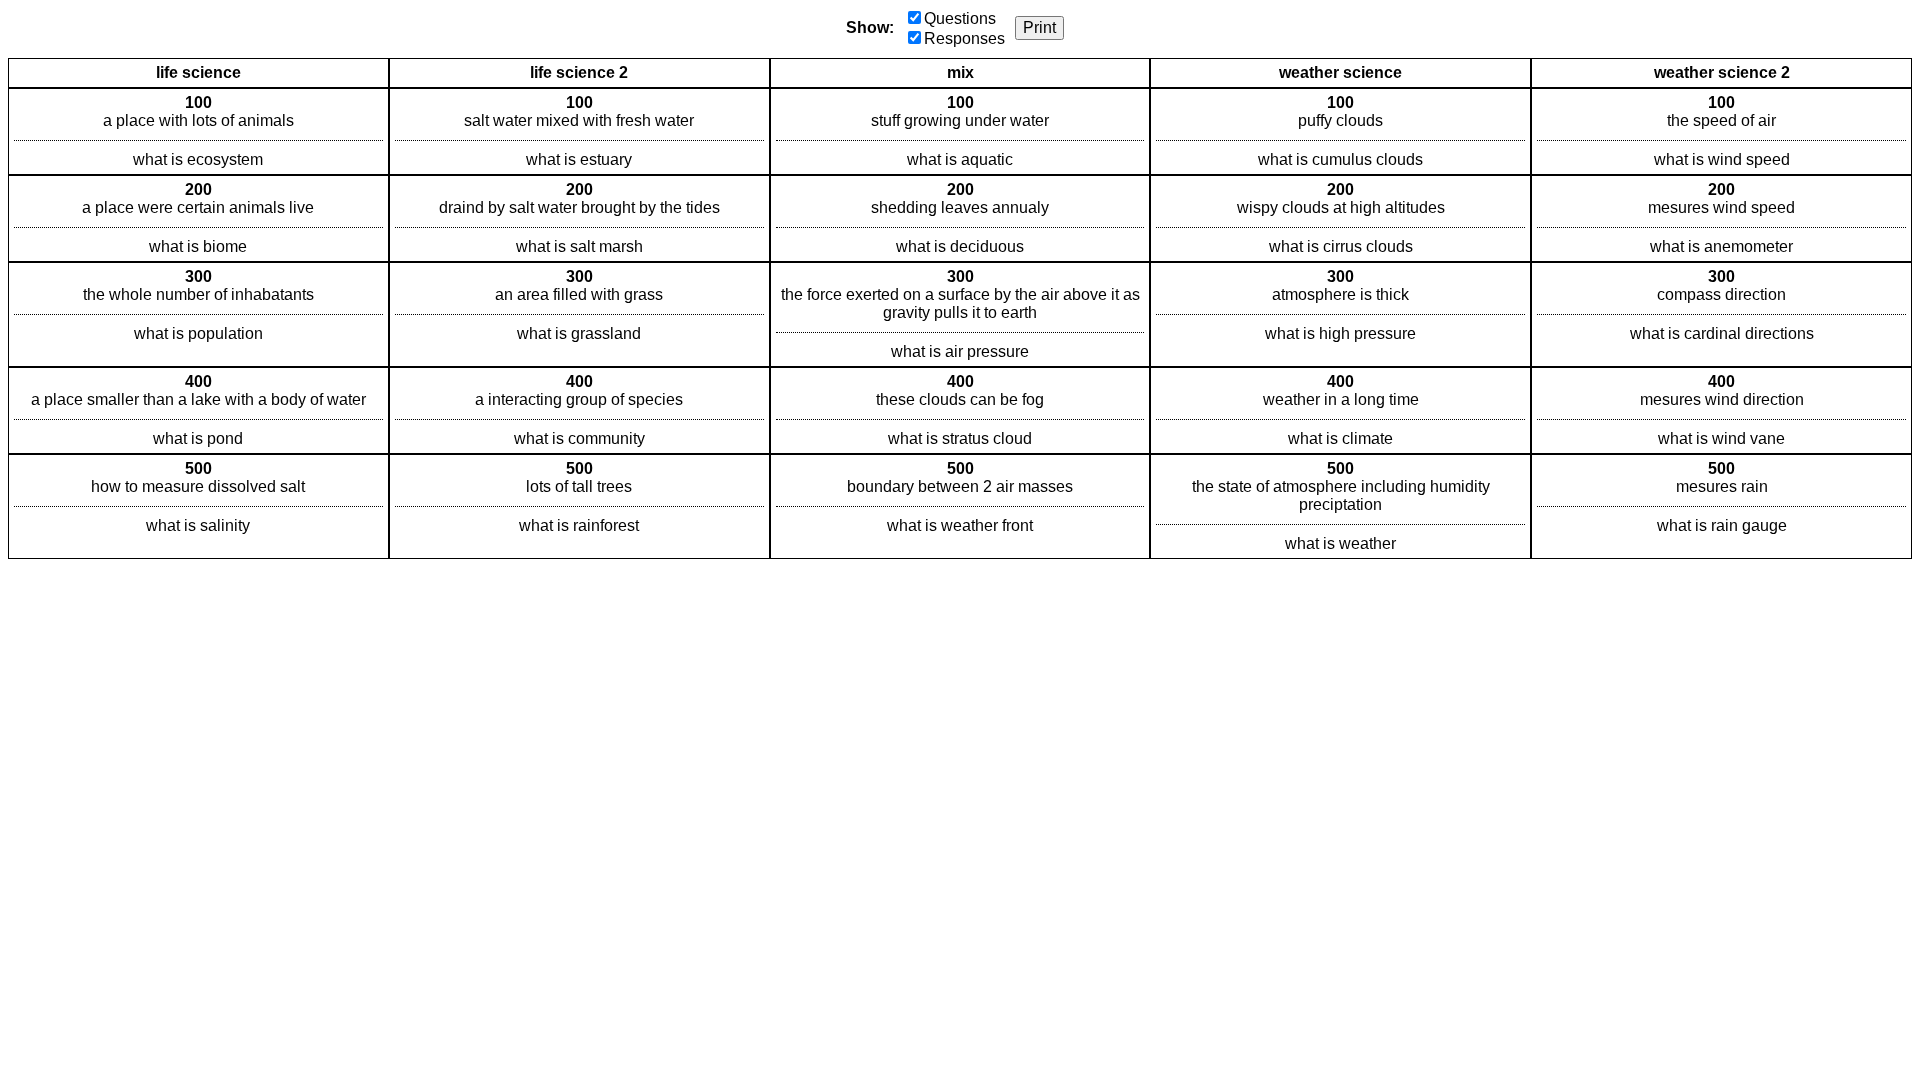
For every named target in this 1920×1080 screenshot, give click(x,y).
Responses (964, 38)
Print (1039, 27)
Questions (960, 18)
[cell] (198, 131)
